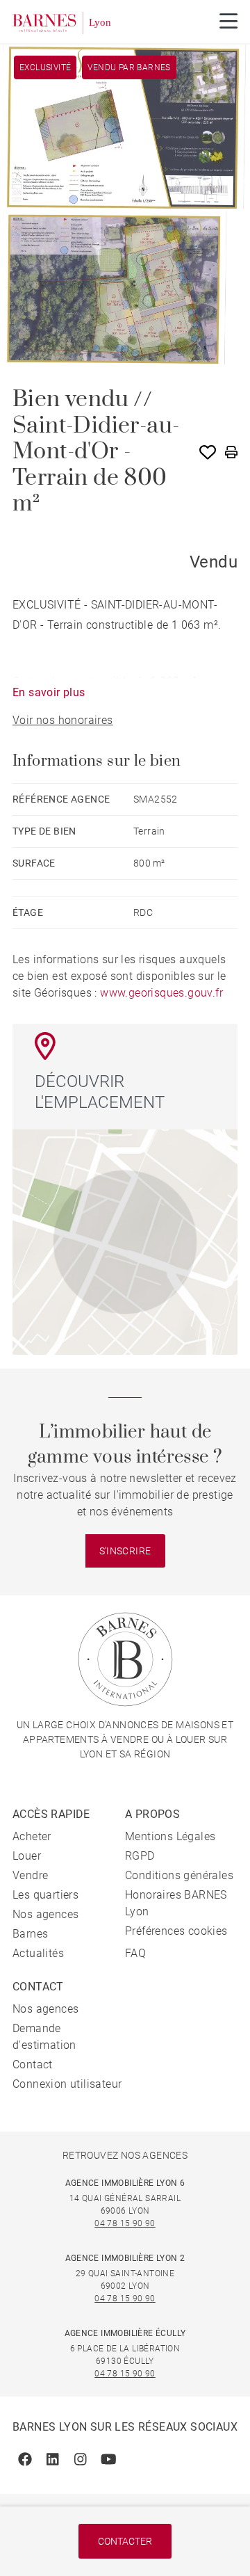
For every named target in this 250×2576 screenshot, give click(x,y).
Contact (33, 2064)
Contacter (125, 2541)
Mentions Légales (170, 1836)
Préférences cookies (176, 1931)
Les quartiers (45, 1895)
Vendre (30, 1875)
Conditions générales (179, 1875)
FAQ (135, 1953)
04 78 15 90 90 (125, 2223)
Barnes (30, 1934)
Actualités (38, 1953)
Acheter (32, 1836)
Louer (27, 1856)
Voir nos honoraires (63, 720)
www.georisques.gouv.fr (161, 993)
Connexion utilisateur (67, 2084)
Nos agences (45, 1914)
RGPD (140, 1856)
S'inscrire (125, 1551)
